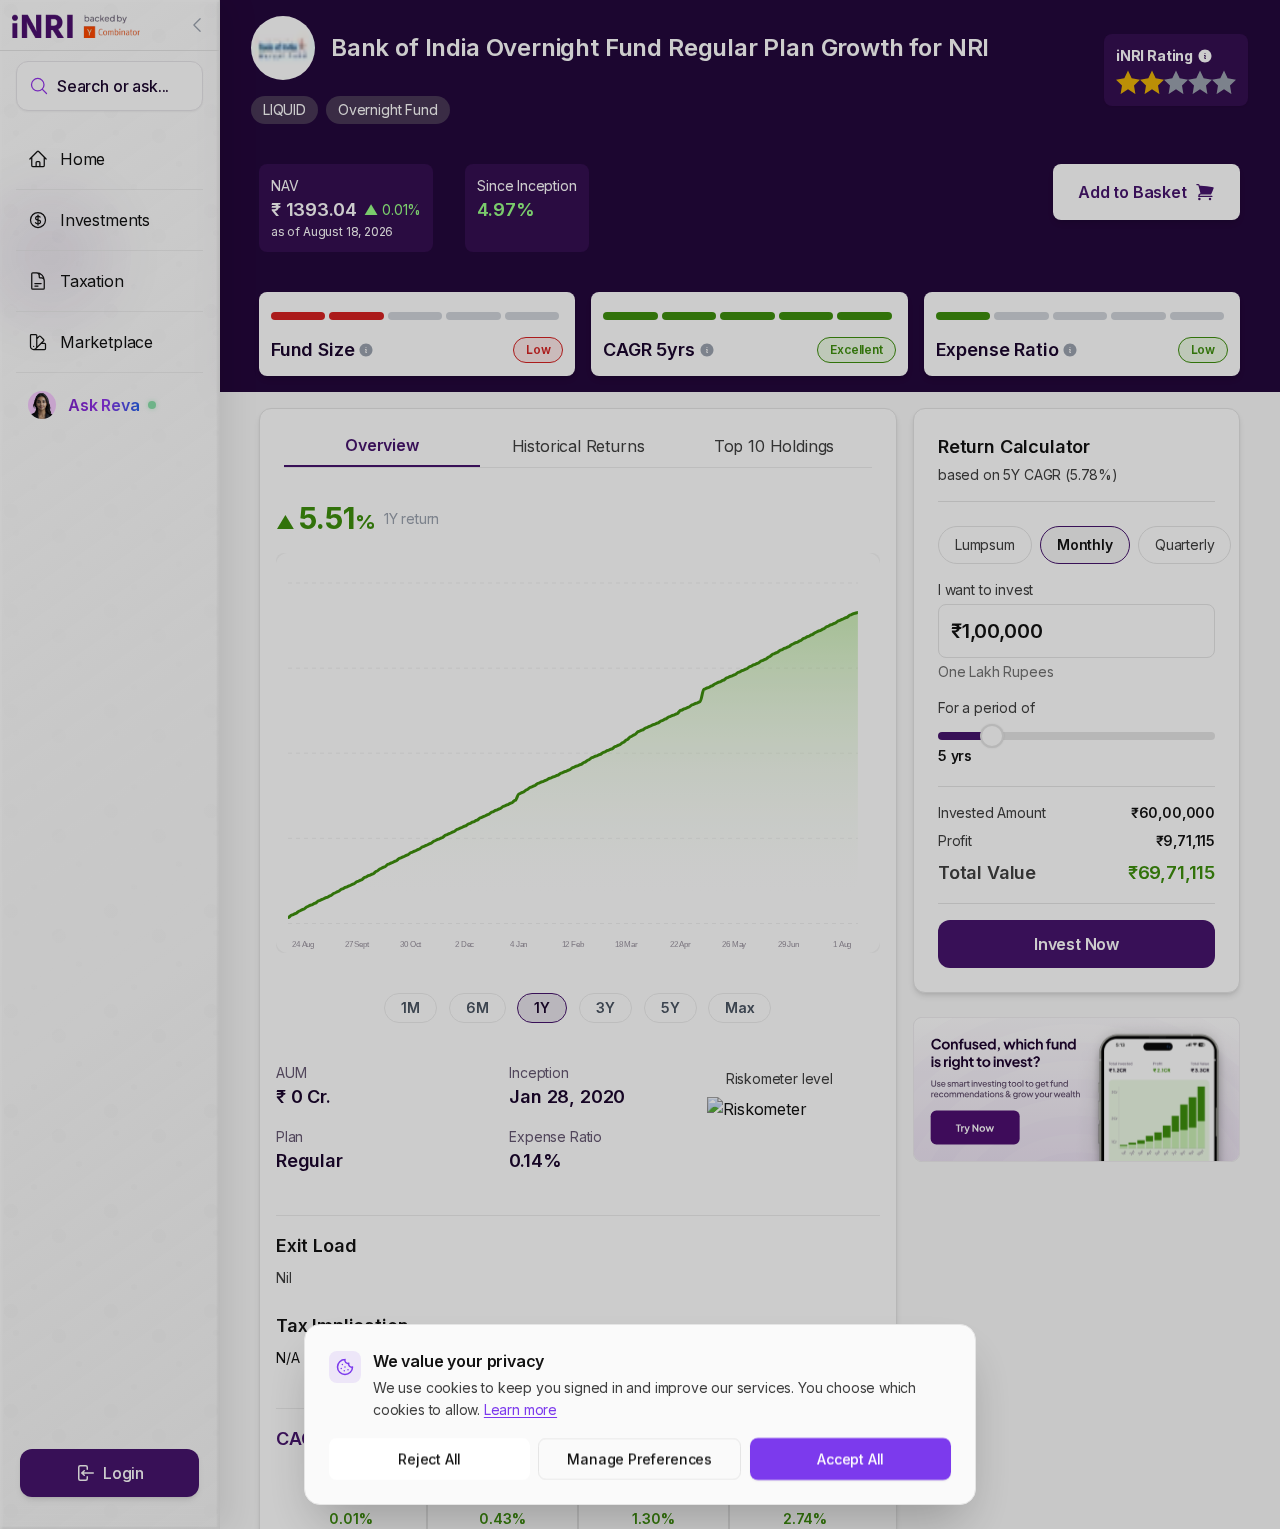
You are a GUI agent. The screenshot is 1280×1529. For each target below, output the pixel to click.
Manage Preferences (640, 1458)
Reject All (429, 1458)
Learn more (520, 1409)
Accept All (850, 1458)
